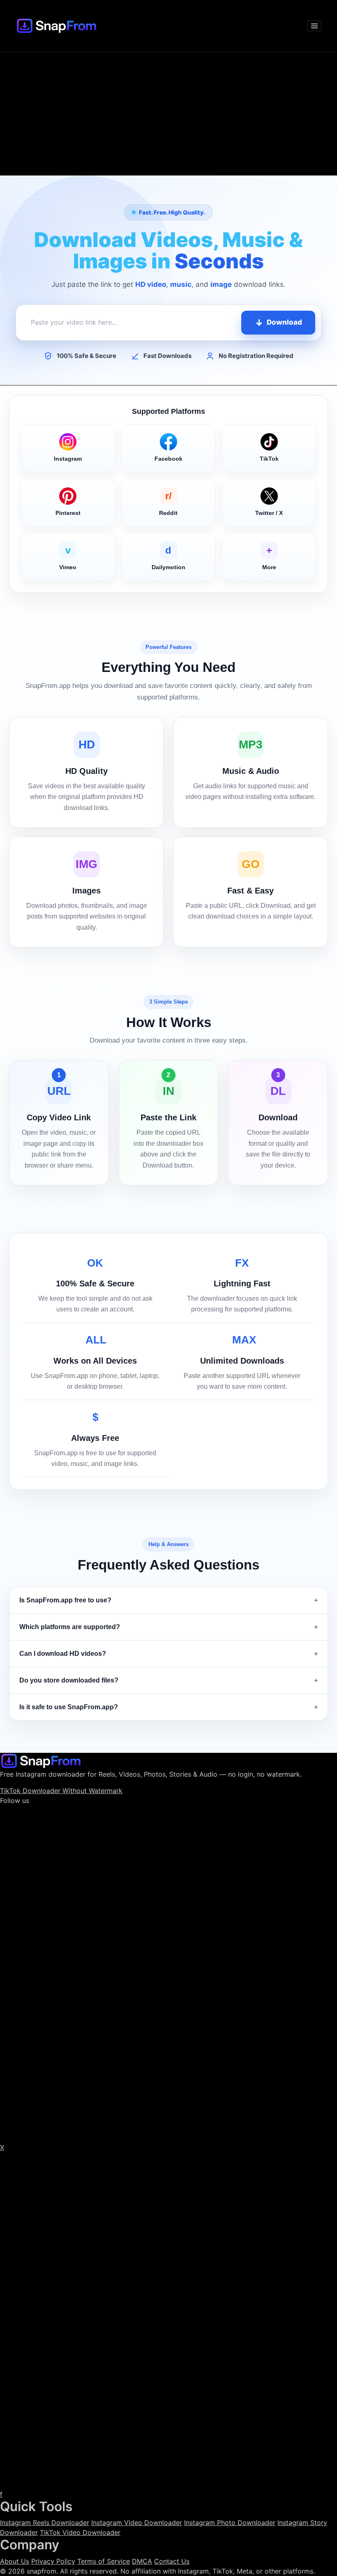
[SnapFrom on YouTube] (168, 2320)
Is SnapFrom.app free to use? (65, 1600)
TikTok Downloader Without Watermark (61, 1791)
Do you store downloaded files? (69, 1680)
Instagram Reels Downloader (45, 2523)
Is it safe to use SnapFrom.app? (69, 1707)
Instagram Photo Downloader (230, 2523)
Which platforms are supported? (70, 1627)
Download (284, 322)
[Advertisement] (168, 114)
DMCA (142, 2561)
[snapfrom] (41, 1760)
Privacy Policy (53, 2561)
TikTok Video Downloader (80, 2532)
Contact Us (172, 2561)
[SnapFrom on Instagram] (168, 1973)
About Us (15, 2561)
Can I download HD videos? (63, 1654)
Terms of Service (104, 2561)
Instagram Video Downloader (137, 2523)
